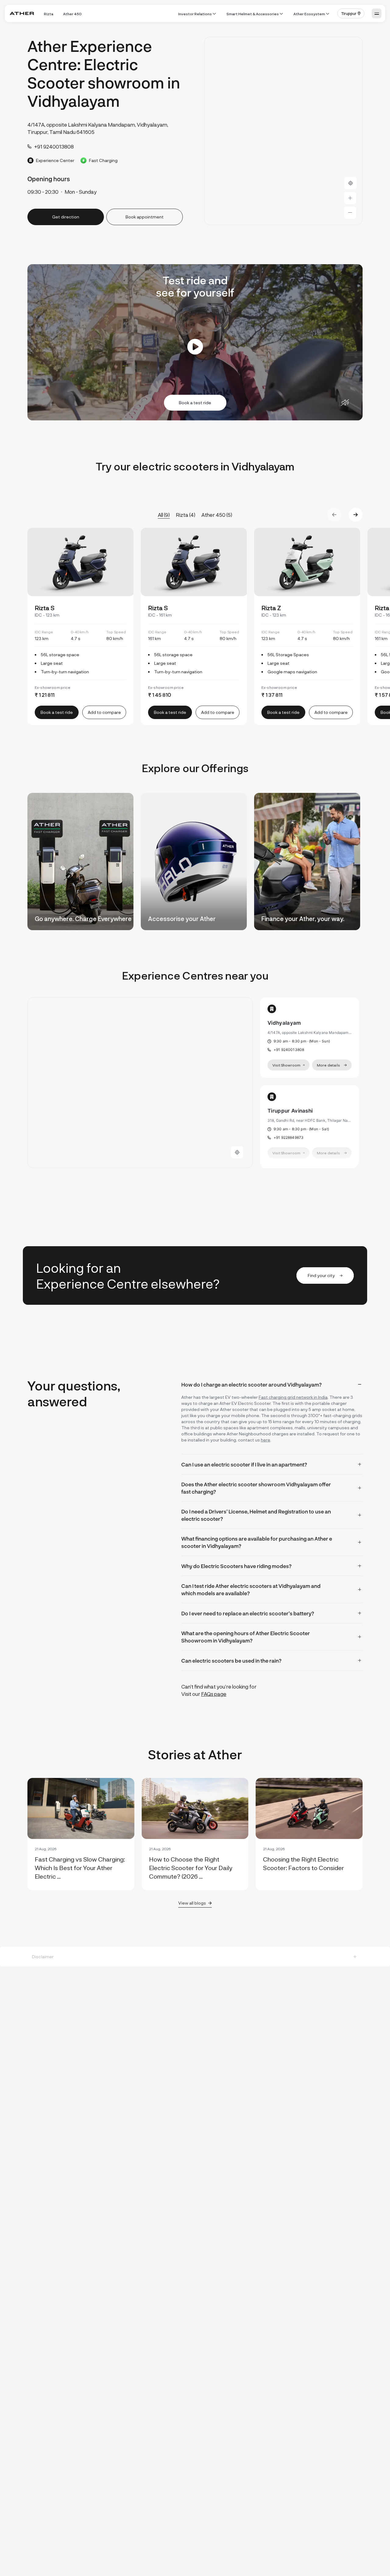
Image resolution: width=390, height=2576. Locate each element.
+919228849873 (289, 1137)
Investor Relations (195, 14)
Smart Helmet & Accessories (253, 14)
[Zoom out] (350, 213)
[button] (351, 13)
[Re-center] (350, 183)
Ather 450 (72, 14)
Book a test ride (195, 403)
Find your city (321, 1275)
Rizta (49, 14)
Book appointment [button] (145, 217)
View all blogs (192, 1903)
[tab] (272, 1384)
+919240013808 (289, 1050)
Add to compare (104, 712)
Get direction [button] (66, 217)
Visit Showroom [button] (286, 1065)
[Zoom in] (350, 198)
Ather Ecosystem (309, 14)
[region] (283, 131)
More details (328, 1065)
